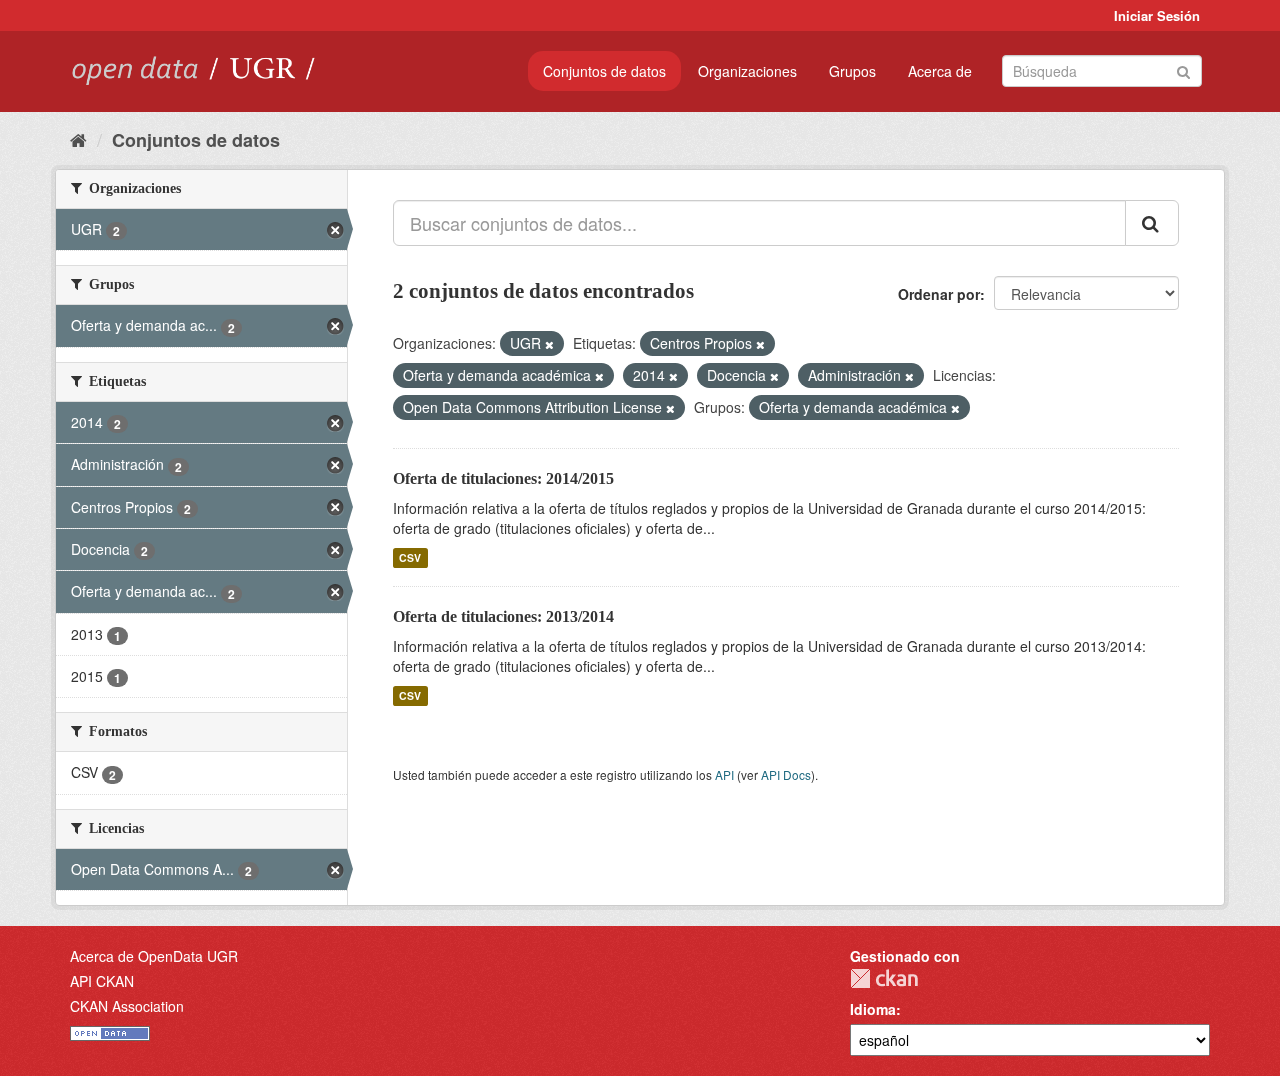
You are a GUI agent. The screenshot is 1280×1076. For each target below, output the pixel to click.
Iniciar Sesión (1157, 15)
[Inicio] (78, 139)
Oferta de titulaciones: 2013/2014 (503, 616)
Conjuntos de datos (604, 71)
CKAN (884, 978)
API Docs (786, 774)
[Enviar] (1183, 69)
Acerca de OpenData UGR (154, 956)
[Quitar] (549, 344)
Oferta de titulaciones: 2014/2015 (503, 478)
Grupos (852, 71)
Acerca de (940, 71)
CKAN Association (127, 1006)
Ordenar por (939, 294)
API (724, 774)
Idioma (873, 1009)
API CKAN (102, 981)
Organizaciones (747, 71)
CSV (410, 557)
